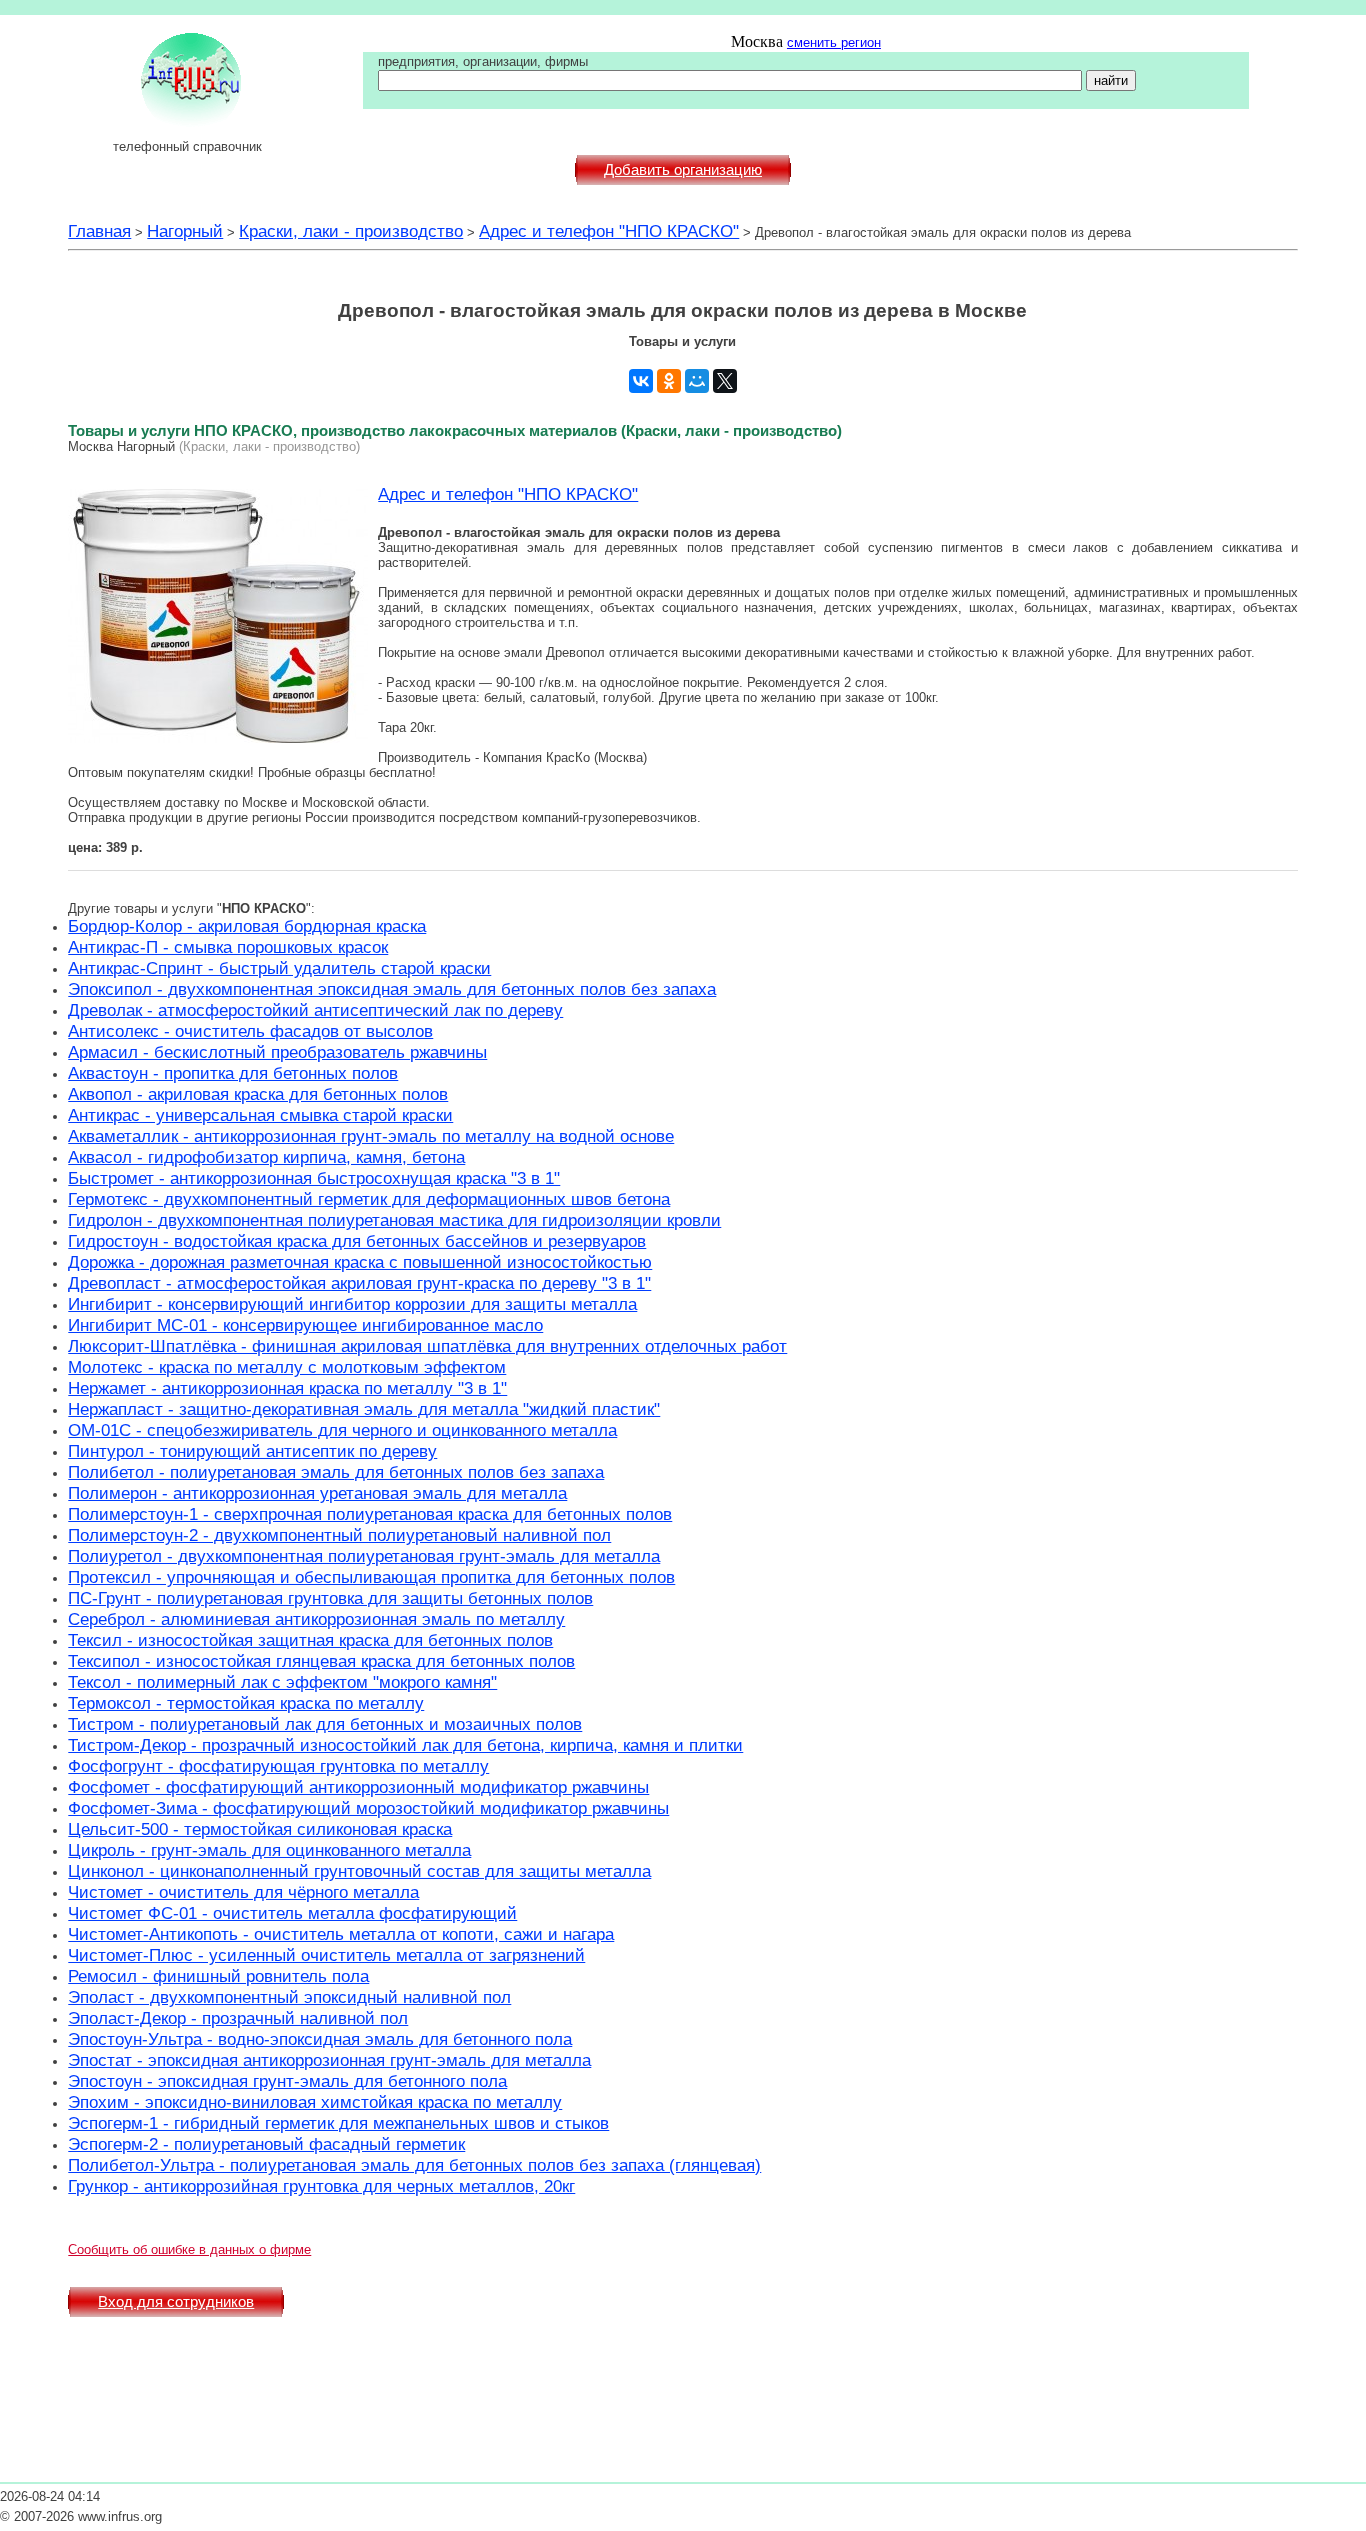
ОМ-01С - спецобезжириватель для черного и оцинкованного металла (342, 1430)
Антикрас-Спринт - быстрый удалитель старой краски (279, 968)
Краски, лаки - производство (351, 231)
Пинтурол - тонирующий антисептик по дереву (252, 1451)
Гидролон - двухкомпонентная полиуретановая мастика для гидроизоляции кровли (394, 1220)
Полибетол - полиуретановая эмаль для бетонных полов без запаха (336, 1472)
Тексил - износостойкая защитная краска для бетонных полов (310, 1640)
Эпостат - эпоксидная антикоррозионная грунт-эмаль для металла (329, 2060)
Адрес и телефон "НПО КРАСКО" (609, 231)
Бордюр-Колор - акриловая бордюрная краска (247, 926)
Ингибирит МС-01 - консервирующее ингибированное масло (305, 1325)
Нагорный (185, 231)
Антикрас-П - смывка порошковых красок (228, 947)
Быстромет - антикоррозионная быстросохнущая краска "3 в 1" (314, 1178)
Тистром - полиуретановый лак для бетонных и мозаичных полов (325, 1724)
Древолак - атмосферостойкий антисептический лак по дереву (315, 1010)
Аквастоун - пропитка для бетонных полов (233, 1073)
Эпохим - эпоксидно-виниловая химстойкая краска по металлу (315, 2102)
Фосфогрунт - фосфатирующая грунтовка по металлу (278, 1766)
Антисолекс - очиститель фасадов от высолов (250, 1031)
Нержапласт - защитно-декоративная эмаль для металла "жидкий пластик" (364, 1409)
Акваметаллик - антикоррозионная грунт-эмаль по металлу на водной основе (371, 1136)
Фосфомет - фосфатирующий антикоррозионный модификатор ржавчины (358, 1787)
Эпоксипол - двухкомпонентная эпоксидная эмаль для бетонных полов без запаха (392, 989)
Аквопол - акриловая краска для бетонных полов (258, 1094)
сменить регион (834, 42)
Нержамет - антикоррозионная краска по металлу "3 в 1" (287, 1388)
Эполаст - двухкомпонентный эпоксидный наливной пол (289, 1997)
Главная (99, 231)
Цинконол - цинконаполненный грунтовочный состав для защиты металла (359, 1871)
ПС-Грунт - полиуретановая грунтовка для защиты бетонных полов (330, 1598)
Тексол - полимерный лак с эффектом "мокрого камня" (282, 1682)
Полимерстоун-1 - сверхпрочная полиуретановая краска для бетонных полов (370, 1514)
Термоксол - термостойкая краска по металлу (246, 1703)
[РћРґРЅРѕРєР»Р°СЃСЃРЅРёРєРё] (669, 381)
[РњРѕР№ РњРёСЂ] (697, 381)
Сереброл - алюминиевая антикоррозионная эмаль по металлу (316, 1619)
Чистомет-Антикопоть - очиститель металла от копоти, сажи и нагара (341, 1934)
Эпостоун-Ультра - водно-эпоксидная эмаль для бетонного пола (320, 2039)
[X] (725, 381)
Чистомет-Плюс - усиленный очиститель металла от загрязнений (326, 1955)
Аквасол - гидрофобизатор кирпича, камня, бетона (266, 1157)
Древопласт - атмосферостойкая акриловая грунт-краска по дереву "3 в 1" (359, 1283)
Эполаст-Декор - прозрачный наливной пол (238, 2018)
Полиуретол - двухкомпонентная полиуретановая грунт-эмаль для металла (364, 1556)
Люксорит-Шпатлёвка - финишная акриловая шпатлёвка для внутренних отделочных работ (427, 1346)
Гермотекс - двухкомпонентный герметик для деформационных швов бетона (369, 1199)
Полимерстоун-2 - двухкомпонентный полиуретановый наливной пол (339, 1535)
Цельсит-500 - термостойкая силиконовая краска (260, 1829)
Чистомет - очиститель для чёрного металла (243, 1892)
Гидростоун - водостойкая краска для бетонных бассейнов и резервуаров (357, 1241)
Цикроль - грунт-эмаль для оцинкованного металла (269, 1850)
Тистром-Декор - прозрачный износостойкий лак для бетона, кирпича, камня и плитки (405, 1745)
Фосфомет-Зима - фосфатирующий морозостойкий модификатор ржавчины (368, 1808)
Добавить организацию (683, 170)
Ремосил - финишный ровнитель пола (218, 1976)
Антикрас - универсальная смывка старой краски (260, 1115)
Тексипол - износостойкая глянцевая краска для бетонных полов (321, 1661)
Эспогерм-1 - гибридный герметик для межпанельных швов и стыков (338, 2123)
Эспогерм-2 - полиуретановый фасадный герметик (266, 2144)
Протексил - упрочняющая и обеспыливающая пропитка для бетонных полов (371, 1577)
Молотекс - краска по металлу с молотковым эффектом (287, 1367)
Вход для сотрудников (176, 2302)
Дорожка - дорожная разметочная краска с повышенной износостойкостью (360, 1262)
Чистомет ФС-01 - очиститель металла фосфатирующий (292, 1913)
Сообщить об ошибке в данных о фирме (189, 2249)
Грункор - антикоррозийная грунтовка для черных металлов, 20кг (321, 2186)
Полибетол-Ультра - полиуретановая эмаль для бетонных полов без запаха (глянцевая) (414, 2165)
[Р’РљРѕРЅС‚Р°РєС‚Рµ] (641, 381)
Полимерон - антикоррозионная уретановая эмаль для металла (317, 1493)
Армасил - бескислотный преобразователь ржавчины (277, 1052)
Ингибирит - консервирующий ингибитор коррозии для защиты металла (352, 1304)
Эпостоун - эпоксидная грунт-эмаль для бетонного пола (287, 2081)
